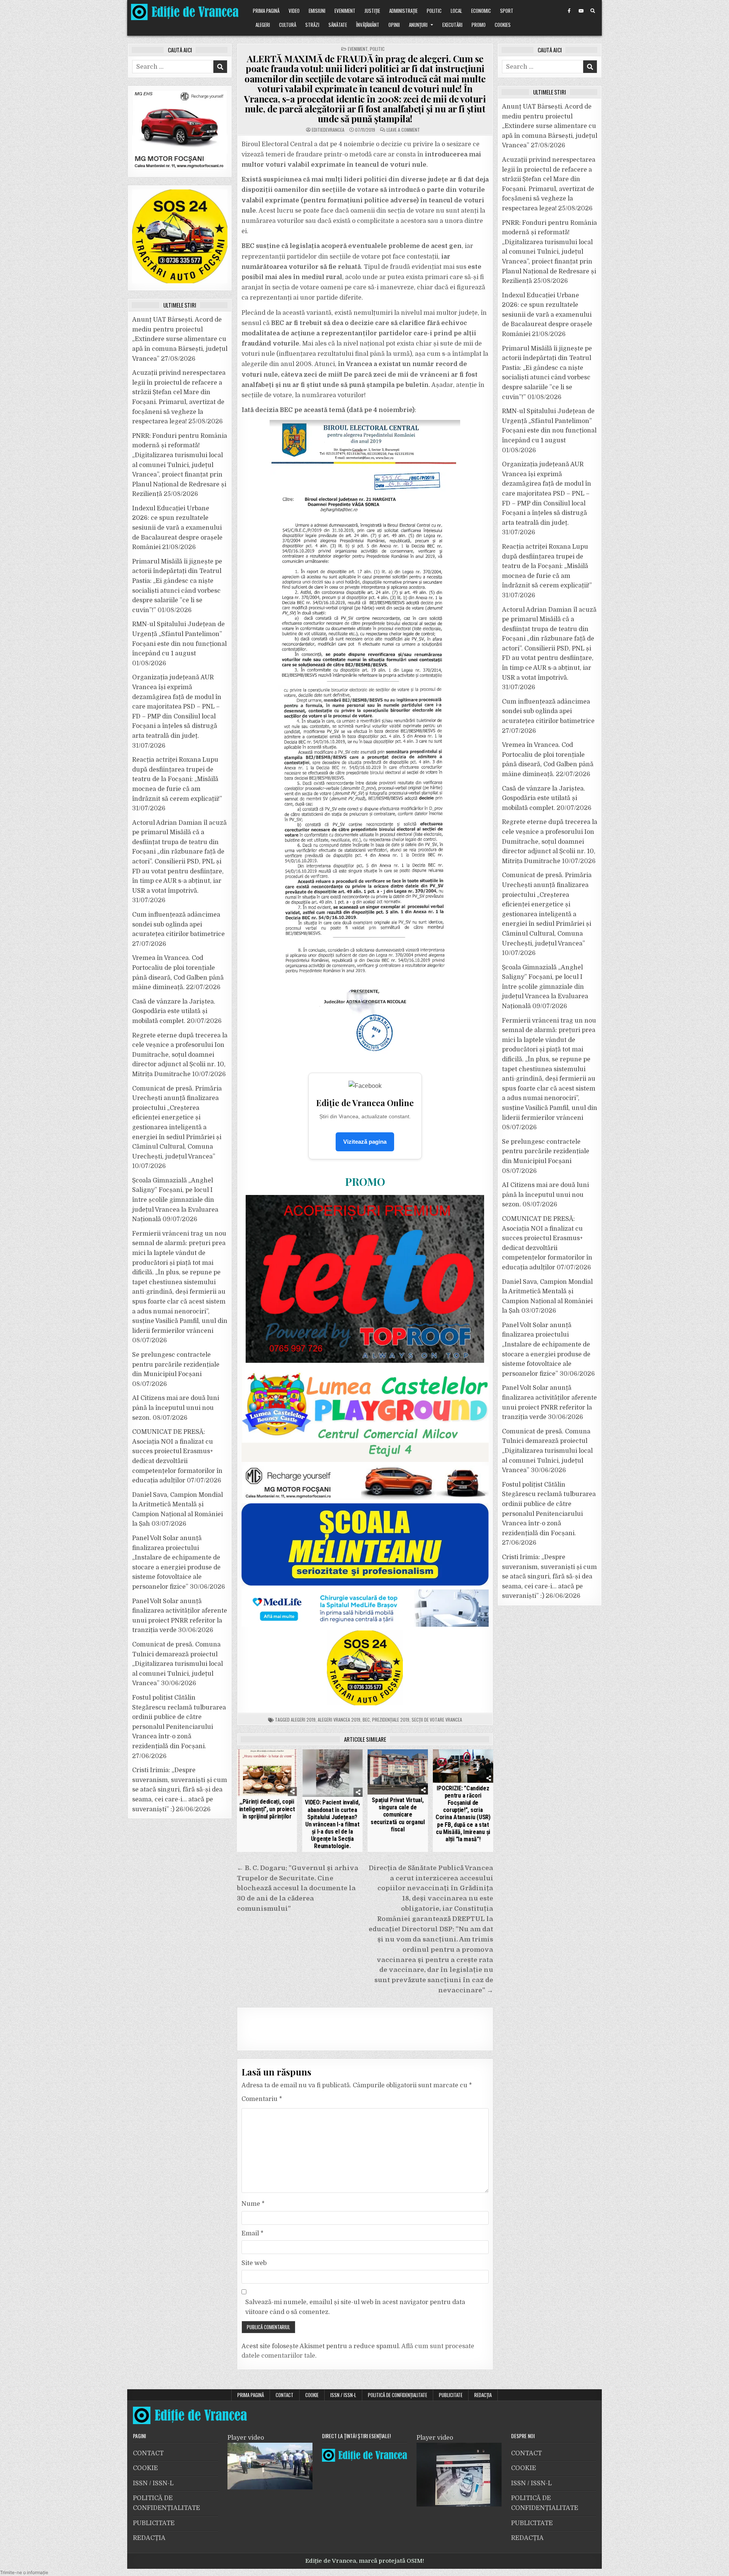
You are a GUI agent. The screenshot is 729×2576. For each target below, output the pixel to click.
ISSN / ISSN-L (343, 2395)
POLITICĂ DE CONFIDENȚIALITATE (398, 2395)
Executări (452, 25)
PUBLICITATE (451, 2395)
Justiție (372, 11)
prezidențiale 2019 (391, 1720)
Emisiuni (317, 11)
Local (456, 11)
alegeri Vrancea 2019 (339, 1720)
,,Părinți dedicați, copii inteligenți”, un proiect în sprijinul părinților (267, 1809)
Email (252, 2233)
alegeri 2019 (303, 1720)
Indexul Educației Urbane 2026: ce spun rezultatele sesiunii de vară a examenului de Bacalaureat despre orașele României (177, 528)
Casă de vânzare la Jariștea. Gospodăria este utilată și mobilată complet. (174, 1011)
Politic (434, 11)
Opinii (394, 25)
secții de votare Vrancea (437, 1720)
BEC (366, 1720)
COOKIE (312, 2395)
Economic (481, 11)
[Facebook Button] (569, 11)
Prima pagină (266, 11)
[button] (24, 2572)
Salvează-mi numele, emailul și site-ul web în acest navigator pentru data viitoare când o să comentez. (355, 2307)
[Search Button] (593, 11)
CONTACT (285, 2395)
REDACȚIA (483, 2395)
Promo (479, 25)
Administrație (403, 11)
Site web (254, 2263)
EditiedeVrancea (328, 130)
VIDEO (294, 11)
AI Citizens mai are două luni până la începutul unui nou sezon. (176, 1408)
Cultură (288, 25)
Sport (507, 11)
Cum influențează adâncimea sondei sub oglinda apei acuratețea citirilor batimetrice (178, 924)
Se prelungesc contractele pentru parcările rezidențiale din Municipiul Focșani (176, 1365)
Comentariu (262, 2099)
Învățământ (368, 25)
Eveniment (345, 11)
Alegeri (263, 25)
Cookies (503, 25)
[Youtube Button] (581, 11)
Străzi (312, 25)
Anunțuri (418, 25)
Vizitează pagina (365, 1142)
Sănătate (338, 25)
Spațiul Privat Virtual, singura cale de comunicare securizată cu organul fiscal (398, 1815)
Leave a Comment (403, 130)
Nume (253, 2204)
